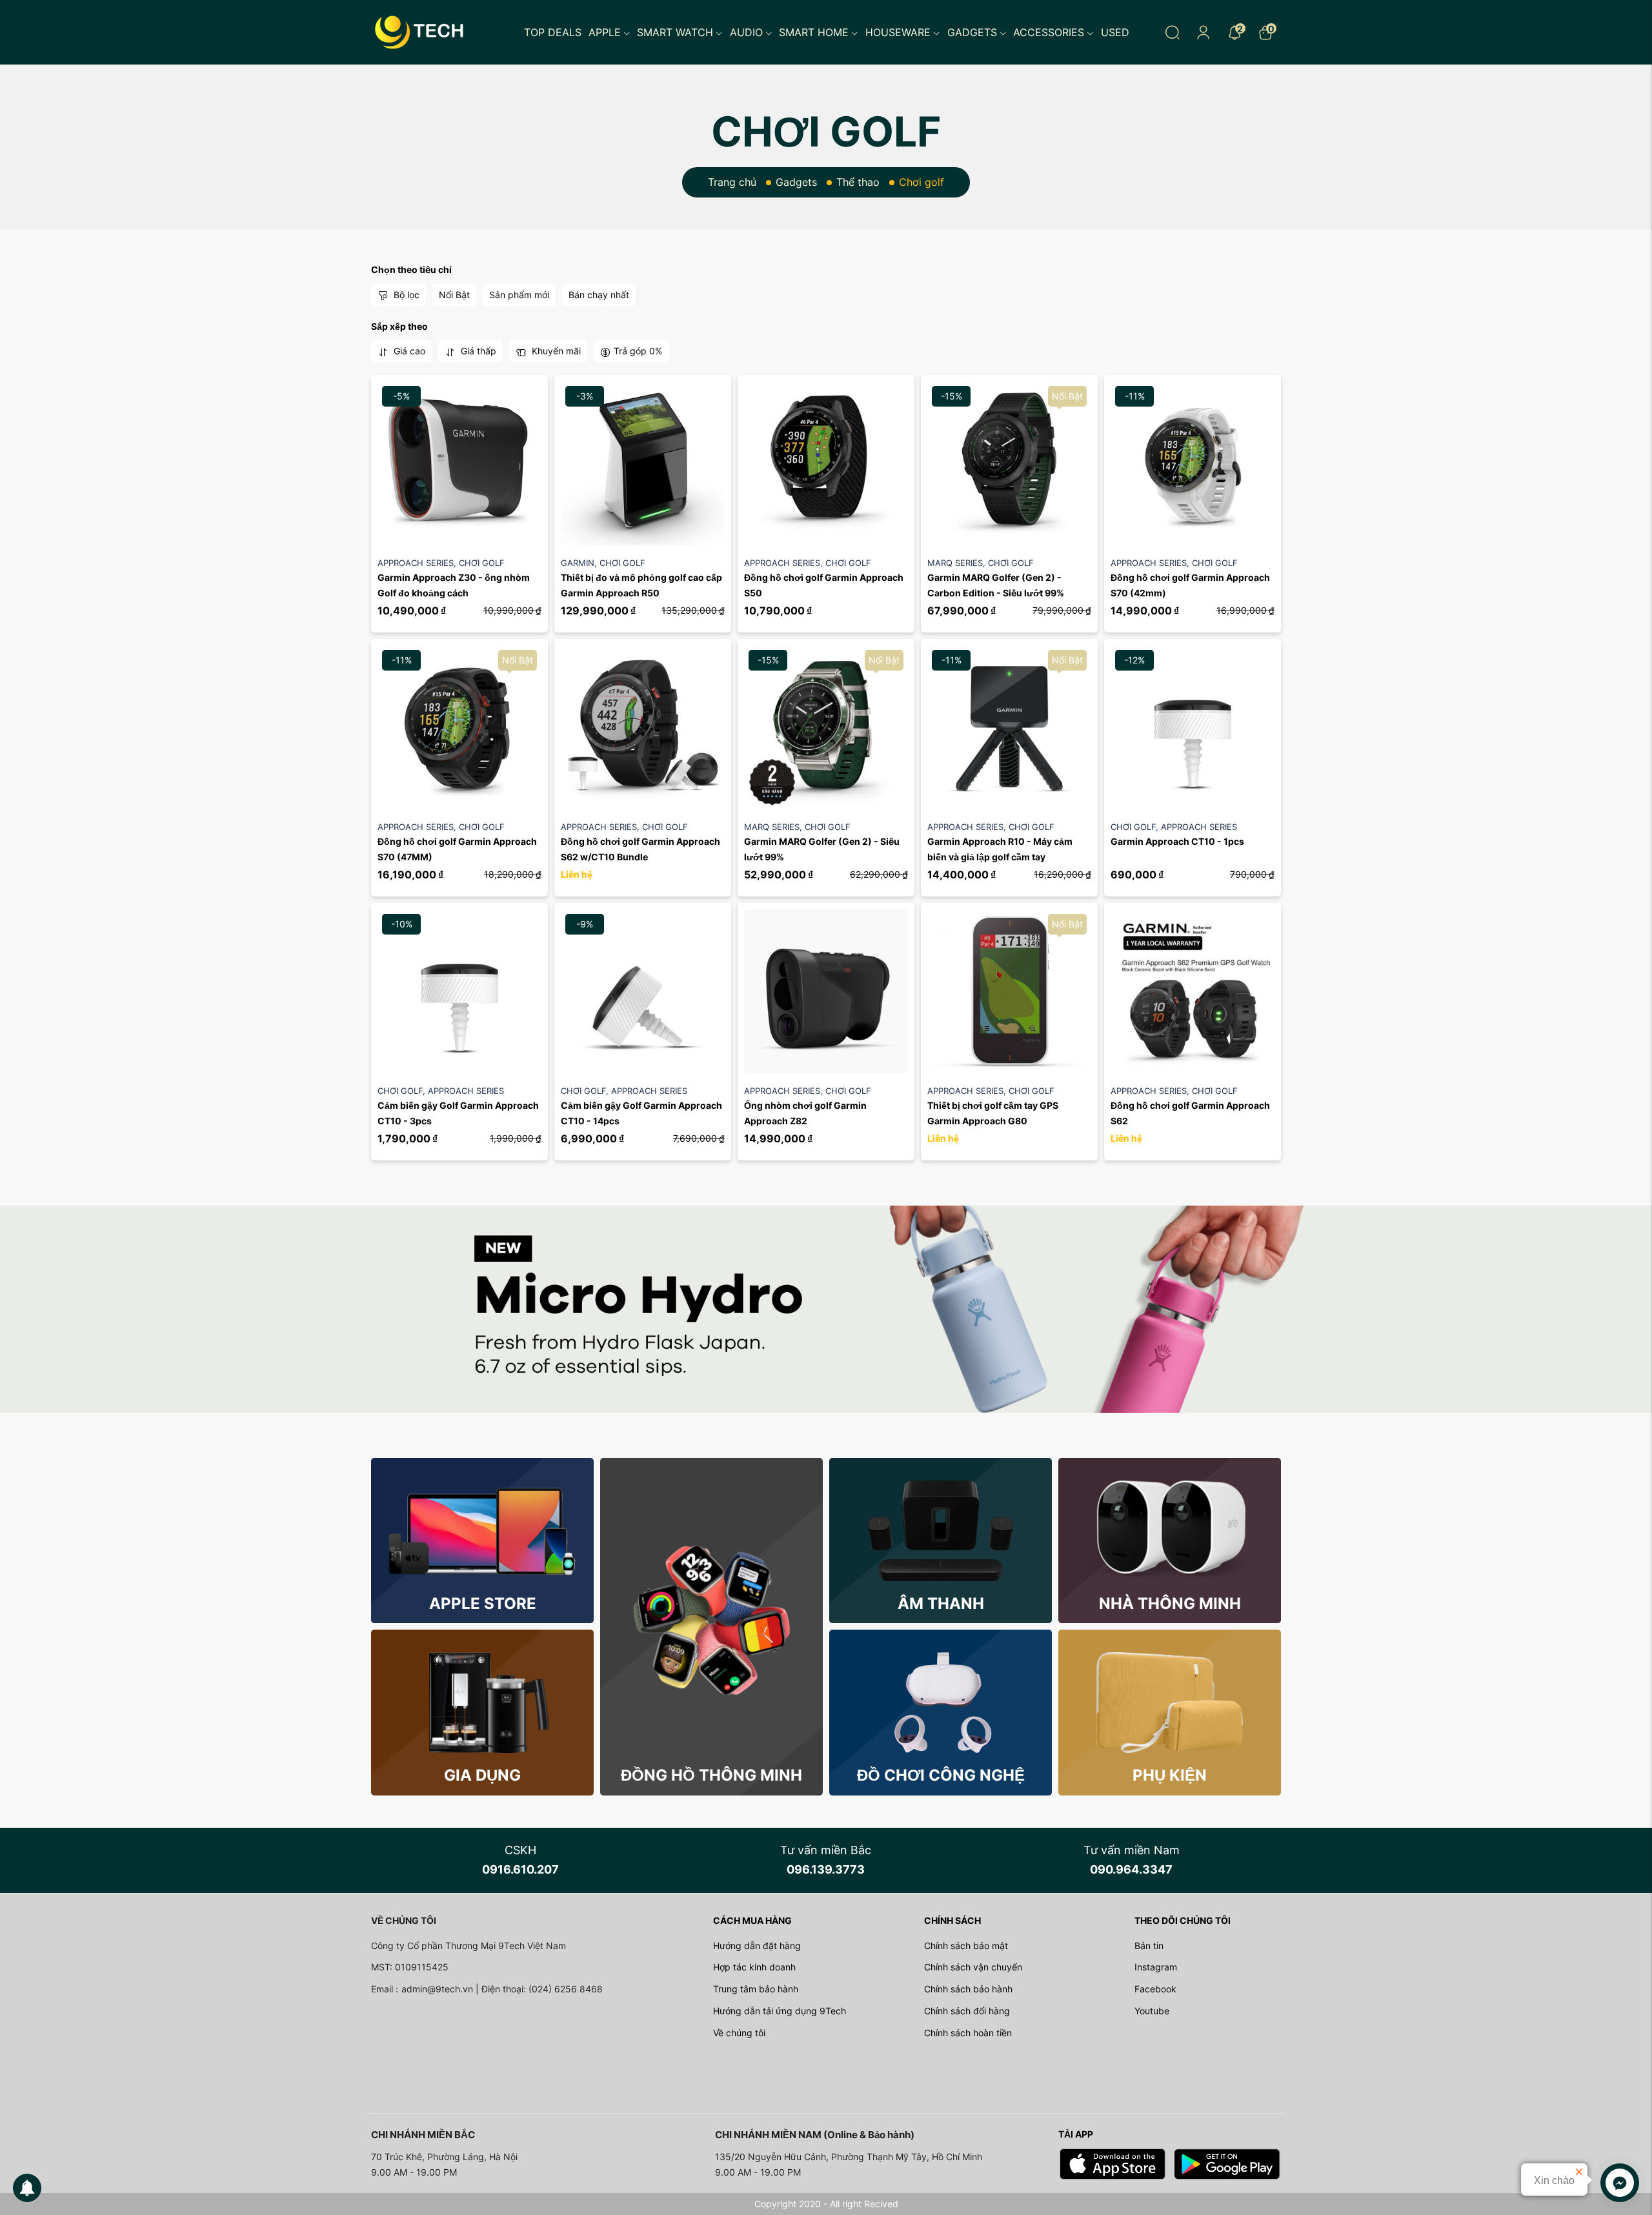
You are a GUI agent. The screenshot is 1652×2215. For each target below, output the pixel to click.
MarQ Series (958, 563)
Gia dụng (482, 1775)
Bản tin (1149, 1946)
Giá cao (408, 351)
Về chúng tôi (739, 2033)
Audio (746, 32)
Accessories (1049, 32)
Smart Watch (675, 32)
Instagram (1156, 1967)
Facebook (1155, 1989)
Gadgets (972, 32)
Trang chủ (732, 182)
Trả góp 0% (638, 351)
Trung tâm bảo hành (756, 1989)
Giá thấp (477, 351)
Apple (605, 32)
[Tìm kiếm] (1173, 32)
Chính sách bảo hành (968, 1989)
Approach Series (418, 563)
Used (1115, 32)
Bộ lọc (405, 295)
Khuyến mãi (555, 351)
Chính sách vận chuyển (973, 1967)
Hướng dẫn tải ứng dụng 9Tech (780, 2011)
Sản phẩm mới (519, 295)
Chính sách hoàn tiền (968, 2033)
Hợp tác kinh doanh (754, 1967)
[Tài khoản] (1204, 32)
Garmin (580, 563)
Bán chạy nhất (599, 295)
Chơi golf (482, 563)
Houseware (898, 32)
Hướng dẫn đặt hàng (757, 1946)
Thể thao (858, 182)
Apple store (483, 1603)
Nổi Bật (454, 295)
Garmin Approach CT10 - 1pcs (1177, 841)
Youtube (1152, 2011)
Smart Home (814, 32)
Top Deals (553, 32)
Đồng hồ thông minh (711, 1775)
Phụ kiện (1170, 1775)
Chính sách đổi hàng (967, 2011)
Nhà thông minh (1170, 1603)
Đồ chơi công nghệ (941, 1775)
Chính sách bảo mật (966, 1946)
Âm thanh (941, 1603)
